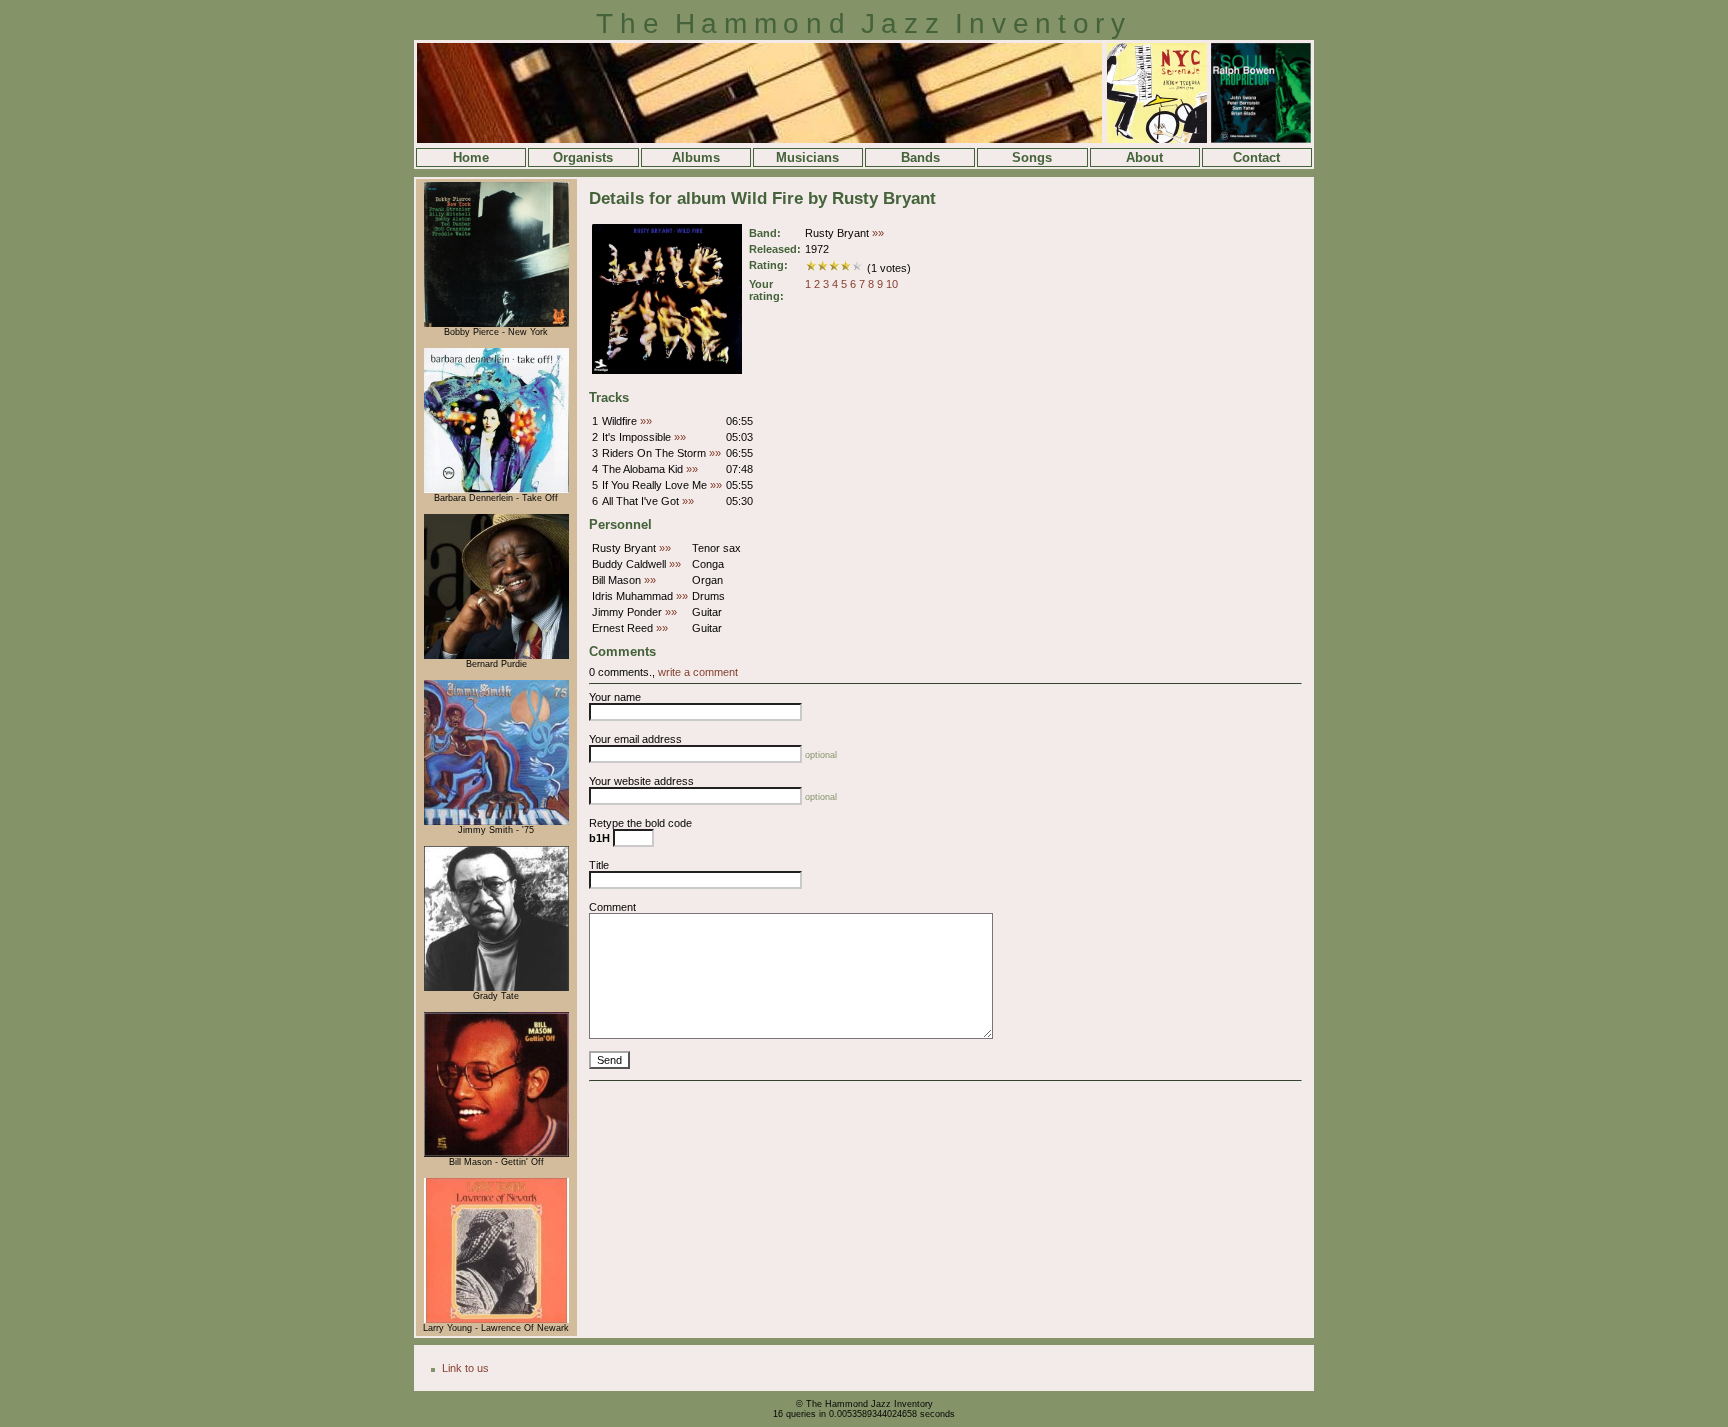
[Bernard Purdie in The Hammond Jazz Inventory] (496, 656)
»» (878, 233)
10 (892, 284)
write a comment (698, 672)
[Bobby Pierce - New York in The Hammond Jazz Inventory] (496, 324)
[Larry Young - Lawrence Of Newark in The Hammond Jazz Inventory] (496, 1320)
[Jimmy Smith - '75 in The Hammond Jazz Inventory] (496, 822)
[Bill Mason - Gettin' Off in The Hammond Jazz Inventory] (496, 1154)
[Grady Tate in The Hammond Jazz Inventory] (496, 988)
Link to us (465, 1368)
